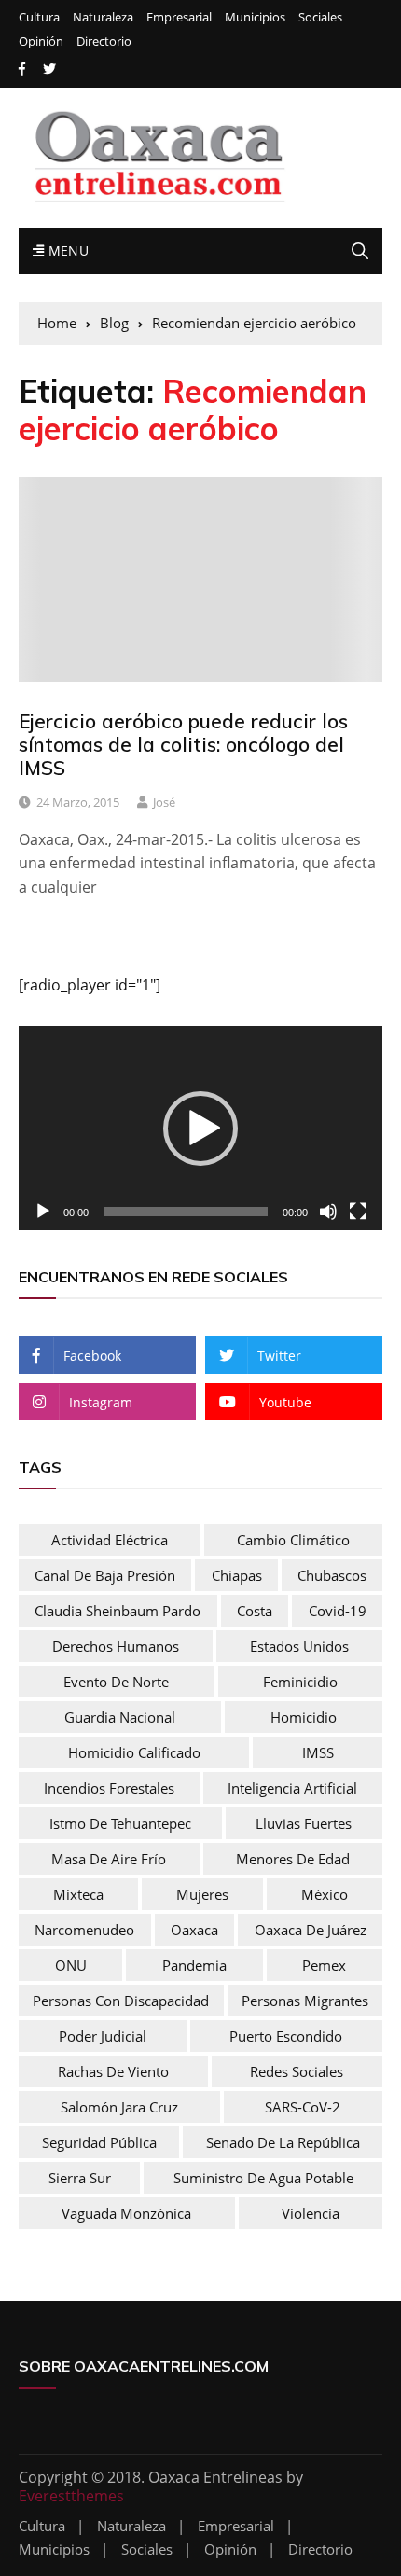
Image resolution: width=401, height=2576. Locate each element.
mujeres (202, 1894)
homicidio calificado (134, 1752)
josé (164, 802)
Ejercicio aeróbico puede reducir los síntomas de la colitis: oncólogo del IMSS (183, 744)
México (325, 1894)
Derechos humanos (116, 1646)
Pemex (324, 1965)
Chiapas (237, 1575)
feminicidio (300, 1682)
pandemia (194, 1965)
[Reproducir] (43, 1212)
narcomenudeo (84, 1930)
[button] (200, 1129)
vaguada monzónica (126, 2213)
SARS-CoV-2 (303, 2107)
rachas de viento (113, 2071)
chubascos (332, 1575)
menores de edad (293, 1859)
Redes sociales (297, 2071)
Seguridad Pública (99, 2142)
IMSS (318, 1752)
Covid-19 (338, 1611)
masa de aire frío (109, 1859)
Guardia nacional (120, 1717)
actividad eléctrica (110, 1540)
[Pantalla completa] (358, 1212)
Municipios (255, 17)
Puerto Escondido (286, 2036)
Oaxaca (194, 1930)
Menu (66, 250)
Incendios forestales (109, 1788)
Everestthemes (71, 2496)
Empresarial (179, 17)
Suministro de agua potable (263, 2178)
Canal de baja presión (105, 1575)
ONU (71, 1965)
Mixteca (78, 1894)
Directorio (104, 42)
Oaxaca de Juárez (311, 1930)
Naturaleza (103, 17)
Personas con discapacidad (121, 2001)
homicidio (304, 1717)
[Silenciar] (328, 1212)
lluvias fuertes (304, 1823)
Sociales (320, 17)
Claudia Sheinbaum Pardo (118, 1611)
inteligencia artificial (292, 1788)
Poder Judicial (103, 2036)
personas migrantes (305, 2001)
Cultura (39, 17)
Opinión (41, 42)
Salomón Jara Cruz (119, 2107)
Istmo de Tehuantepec (120, 1823)
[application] (200, 1128)
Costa (255, 1611)
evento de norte (116, 1682)
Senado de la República (283, 2142)
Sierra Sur (80, 2178)
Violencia (311, 2213)
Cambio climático (293, 1540)
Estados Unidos (299, 1646)
